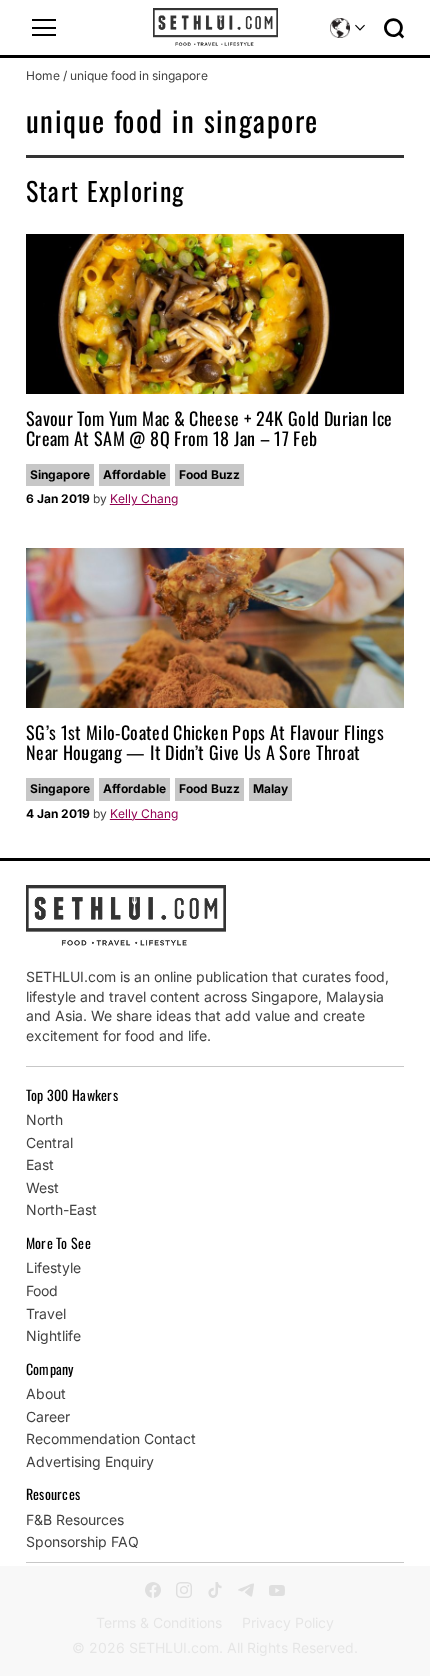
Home (43, 75)
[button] (44, 28)
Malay (270, 788)
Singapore (60, 474)
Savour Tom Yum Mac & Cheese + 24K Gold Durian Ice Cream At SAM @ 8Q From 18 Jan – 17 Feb (209, 428)
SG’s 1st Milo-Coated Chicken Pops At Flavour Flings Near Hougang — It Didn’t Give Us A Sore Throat (205, 742)
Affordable (134, 474)
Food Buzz (209, 474)
